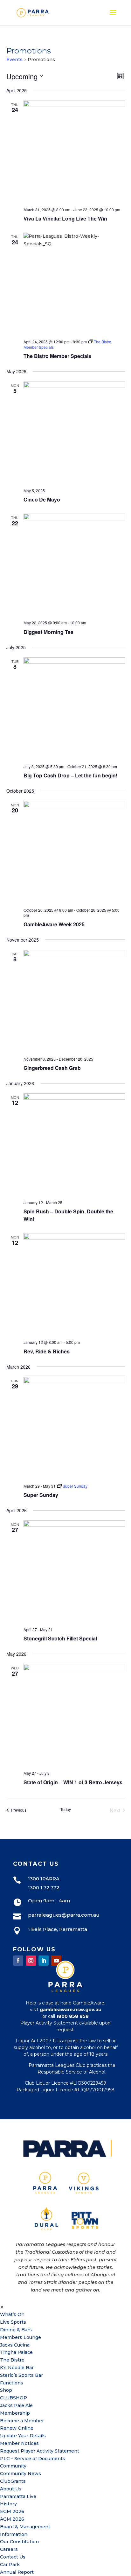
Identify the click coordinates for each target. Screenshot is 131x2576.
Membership (15, 2413)
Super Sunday (41, 1495)
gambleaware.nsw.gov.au (71, 2010)
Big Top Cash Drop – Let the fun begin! (70, 775)
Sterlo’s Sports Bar (21, 2375)
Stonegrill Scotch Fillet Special (60, 1638)
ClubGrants (13, 2481)
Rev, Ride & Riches (47, 1351)
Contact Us (13, 2557)
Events (14, 60)
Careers (9, 2549)
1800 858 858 (72, 2016)
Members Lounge (21, 2337)
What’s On (12, 2314)
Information (14, 2534)
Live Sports (13, 2322)
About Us (11, 2489)
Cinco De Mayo (42, 499)
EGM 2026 (12, 2511)
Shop (6, 2390)
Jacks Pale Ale (16, 2405)
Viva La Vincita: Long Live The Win (65, 218)
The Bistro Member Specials (57, 356)
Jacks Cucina (15, 2345)
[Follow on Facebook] (18, 1961)
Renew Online (17, 2428)
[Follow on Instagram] (31, 1961)
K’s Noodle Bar (17, 2368)
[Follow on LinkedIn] (44, 1961)
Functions (12, 2383)
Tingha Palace (16, 2352)
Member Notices (19, 2443)
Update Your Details (23, 2436)
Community (13, 2466)
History (8, 2504)
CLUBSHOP (14, 2398)
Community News (21, 2474)
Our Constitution (19, 2542)
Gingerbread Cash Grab (52, 1068)
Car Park (10, 2565)
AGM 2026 (12, 2519)
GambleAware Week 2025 (54, 924)
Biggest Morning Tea (48, 632)
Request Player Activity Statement (40, 2451)
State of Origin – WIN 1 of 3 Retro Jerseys (73, 1782)
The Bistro (12, 2360)
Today (66, 1809)
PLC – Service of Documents (33, 2459)
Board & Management (25, 2527)
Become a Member (22, 2421)
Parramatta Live (18, 2496)
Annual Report (17, 2572)
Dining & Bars (16, 2330)
